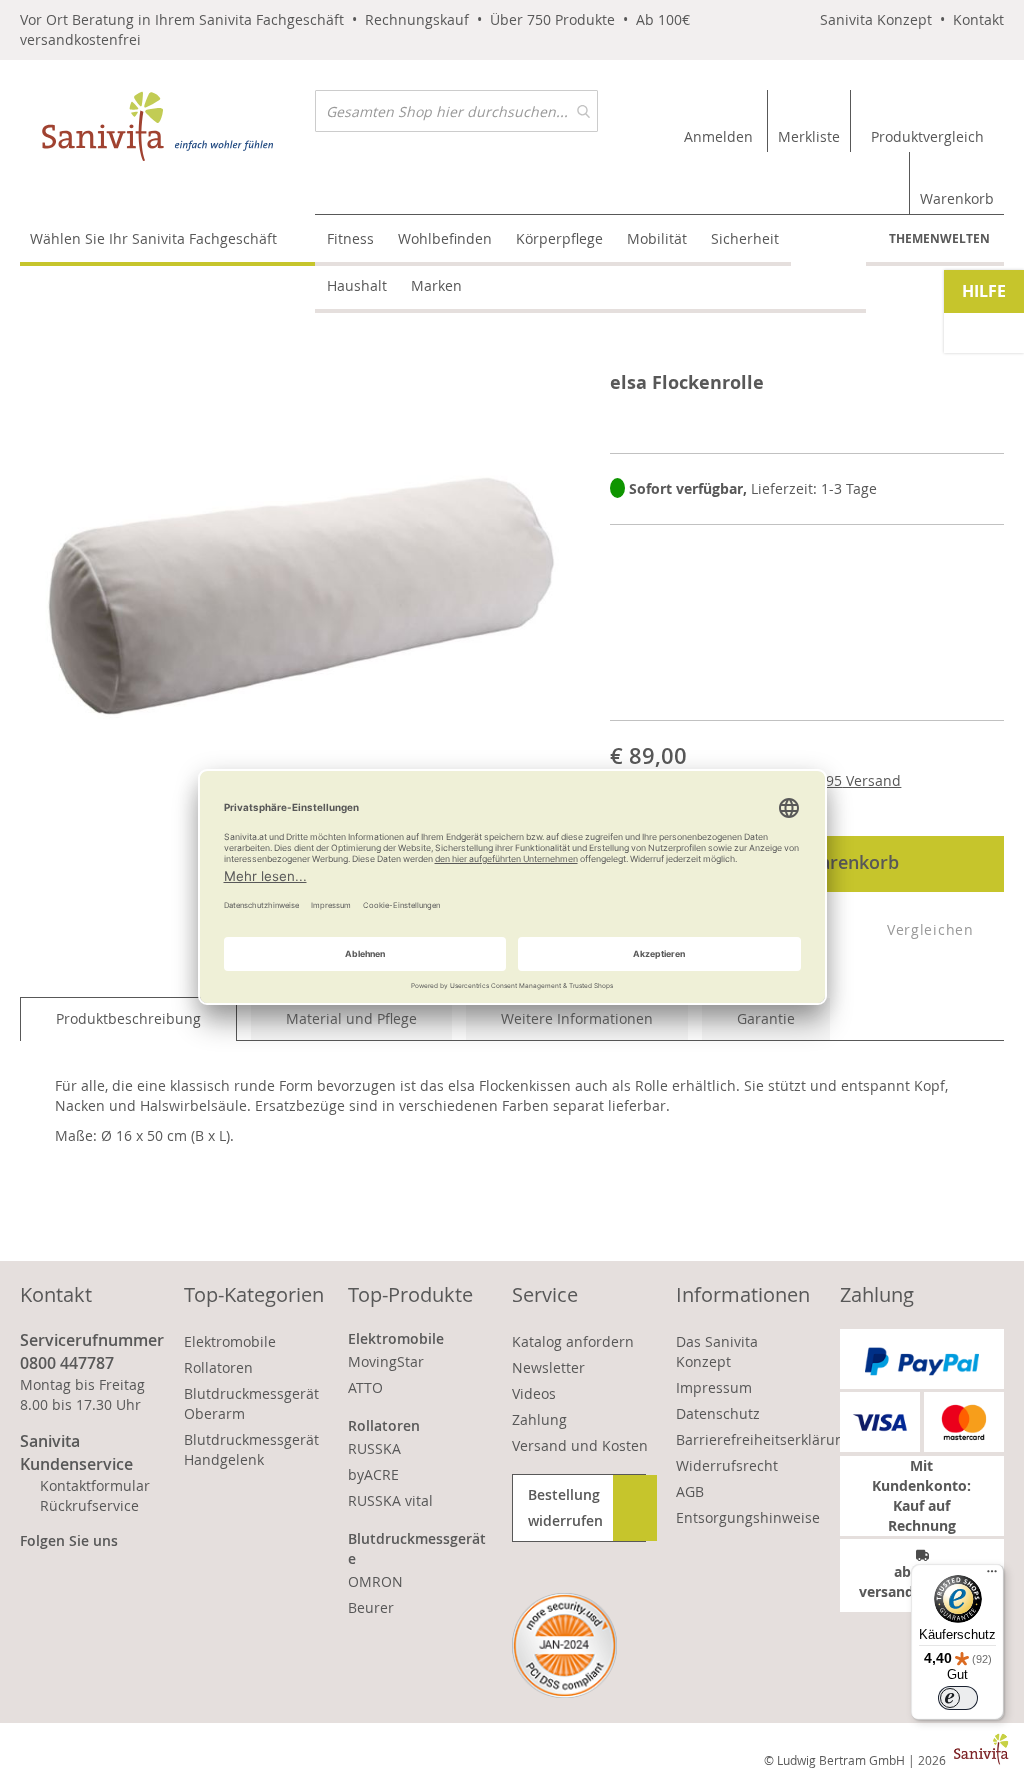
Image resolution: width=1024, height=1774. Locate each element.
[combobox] (456, 111)
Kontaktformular (95, 1485)
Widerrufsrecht (727, 1465)
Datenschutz (718, 1413)
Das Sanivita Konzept (717, 1351)
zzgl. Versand (835, 780)
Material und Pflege (351, 1018)
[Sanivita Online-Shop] (167, 126)
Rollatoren (218, 1367)
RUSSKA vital (390, 1500)
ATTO (365, 1387)
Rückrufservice (89, 1505)
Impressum (714, 1387)
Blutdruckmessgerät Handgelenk (251, 1449)
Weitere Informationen (577, 1018)
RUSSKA (374, 1448)
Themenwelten (939, 238)
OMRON (375, 1581)
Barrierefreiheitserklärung (764, 1439)
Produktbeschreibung (128, 1018)
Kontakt (978, 19)
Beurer (371, 1607)
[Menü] (992, 1576)
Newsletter (548, 1367)
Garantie (766, 1018)
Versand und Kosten (580, 1445)
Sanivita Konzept (876, 19)
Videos (534, 1393)
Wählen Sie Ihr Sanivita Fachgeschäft (153, 238)
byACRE (373, 1474)
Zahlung (539, 1419)
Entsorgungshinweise (748, 1517)
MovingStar (386, 1361)
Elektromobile (230, 1341)
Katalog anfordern (573, 1341)
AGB (690, 1491)
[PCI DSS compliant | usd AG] (564, 1645)
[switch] (958, 1698)
